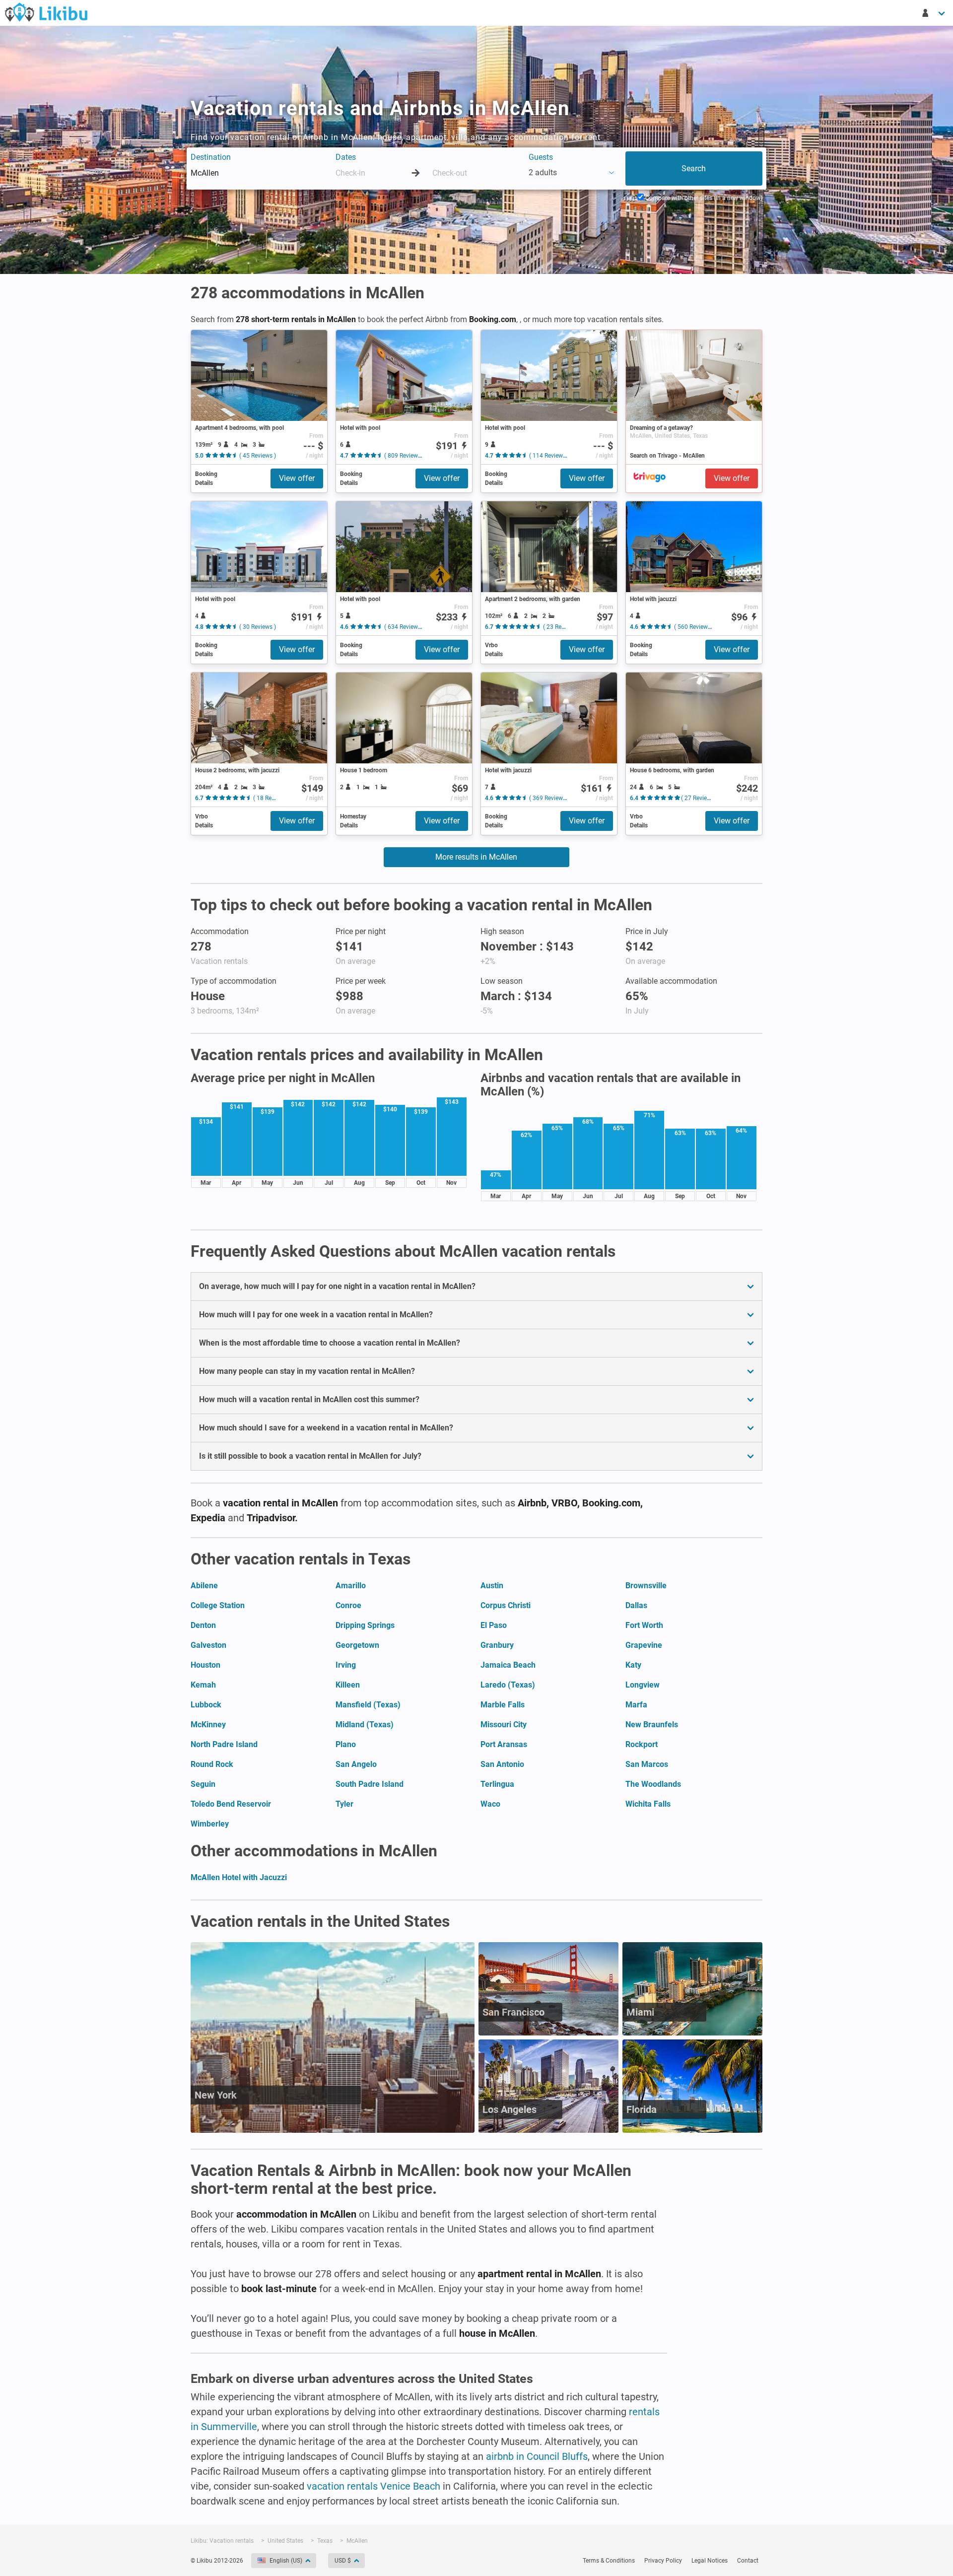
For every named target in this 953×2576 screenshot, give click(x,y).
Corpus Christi (506, 1605)
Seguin (203, 1784)
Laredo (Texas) (508, 1685)
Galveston (208, 1645)
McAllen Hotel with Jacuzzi (239, 1877)
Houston (205, 1665)
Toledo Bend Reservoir (231, 1804)
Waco (490, 1804)
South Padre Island (370, 1784)
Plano (346, 1744)
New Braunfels (652, 1725)
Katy (633, 1665)
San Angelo (356, 1764)
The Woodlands (653, 1784)
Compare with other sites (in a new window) (703, 198)
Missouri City (504, 1725)
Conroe (348, 1605)
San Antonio (502, 1764)
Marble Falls (503, 1705)
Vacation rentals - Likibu (46, 12)
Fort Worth (644, 1625)
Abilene (204, 1586)
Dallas (636, 1605)
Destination (211, 157)
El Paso (494, 1625)
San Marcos (647, 1764)
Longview (643, 1685)
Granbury (497, 1645)
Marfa (636, 1705)
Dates (346, 157)
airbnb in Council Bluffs (537, 2456)
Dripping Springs (365, 1625)
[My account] (934, 13)
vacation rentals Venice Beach (374, 2486)
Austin (492, 1586)
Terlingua (497, 1784)
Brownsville (646, 1586)
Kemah (203, 1685)
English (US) (286, 2561)
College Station (218, 1605)
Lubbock (206, 1705)
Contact (748, 2561)
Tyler (344, 1804)
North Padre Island (224, 1744)
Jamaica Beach (508, 1665)
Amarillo (351, 1586)
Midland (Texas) (365, 1725)
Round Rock (212, 1764)
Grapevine (644, 1645)
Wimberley (210, 1824)
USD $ (343, 2561)
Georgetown (357, 1645)
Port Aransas (504, 1744)
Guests (541, 157)
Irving (346, 1665)
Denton (203, 1625)
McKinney (208, 1725)
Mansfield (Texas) (368, 1705)
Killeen (348, 1685)
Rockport (642, 1744)
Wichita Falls (648, 1804)
